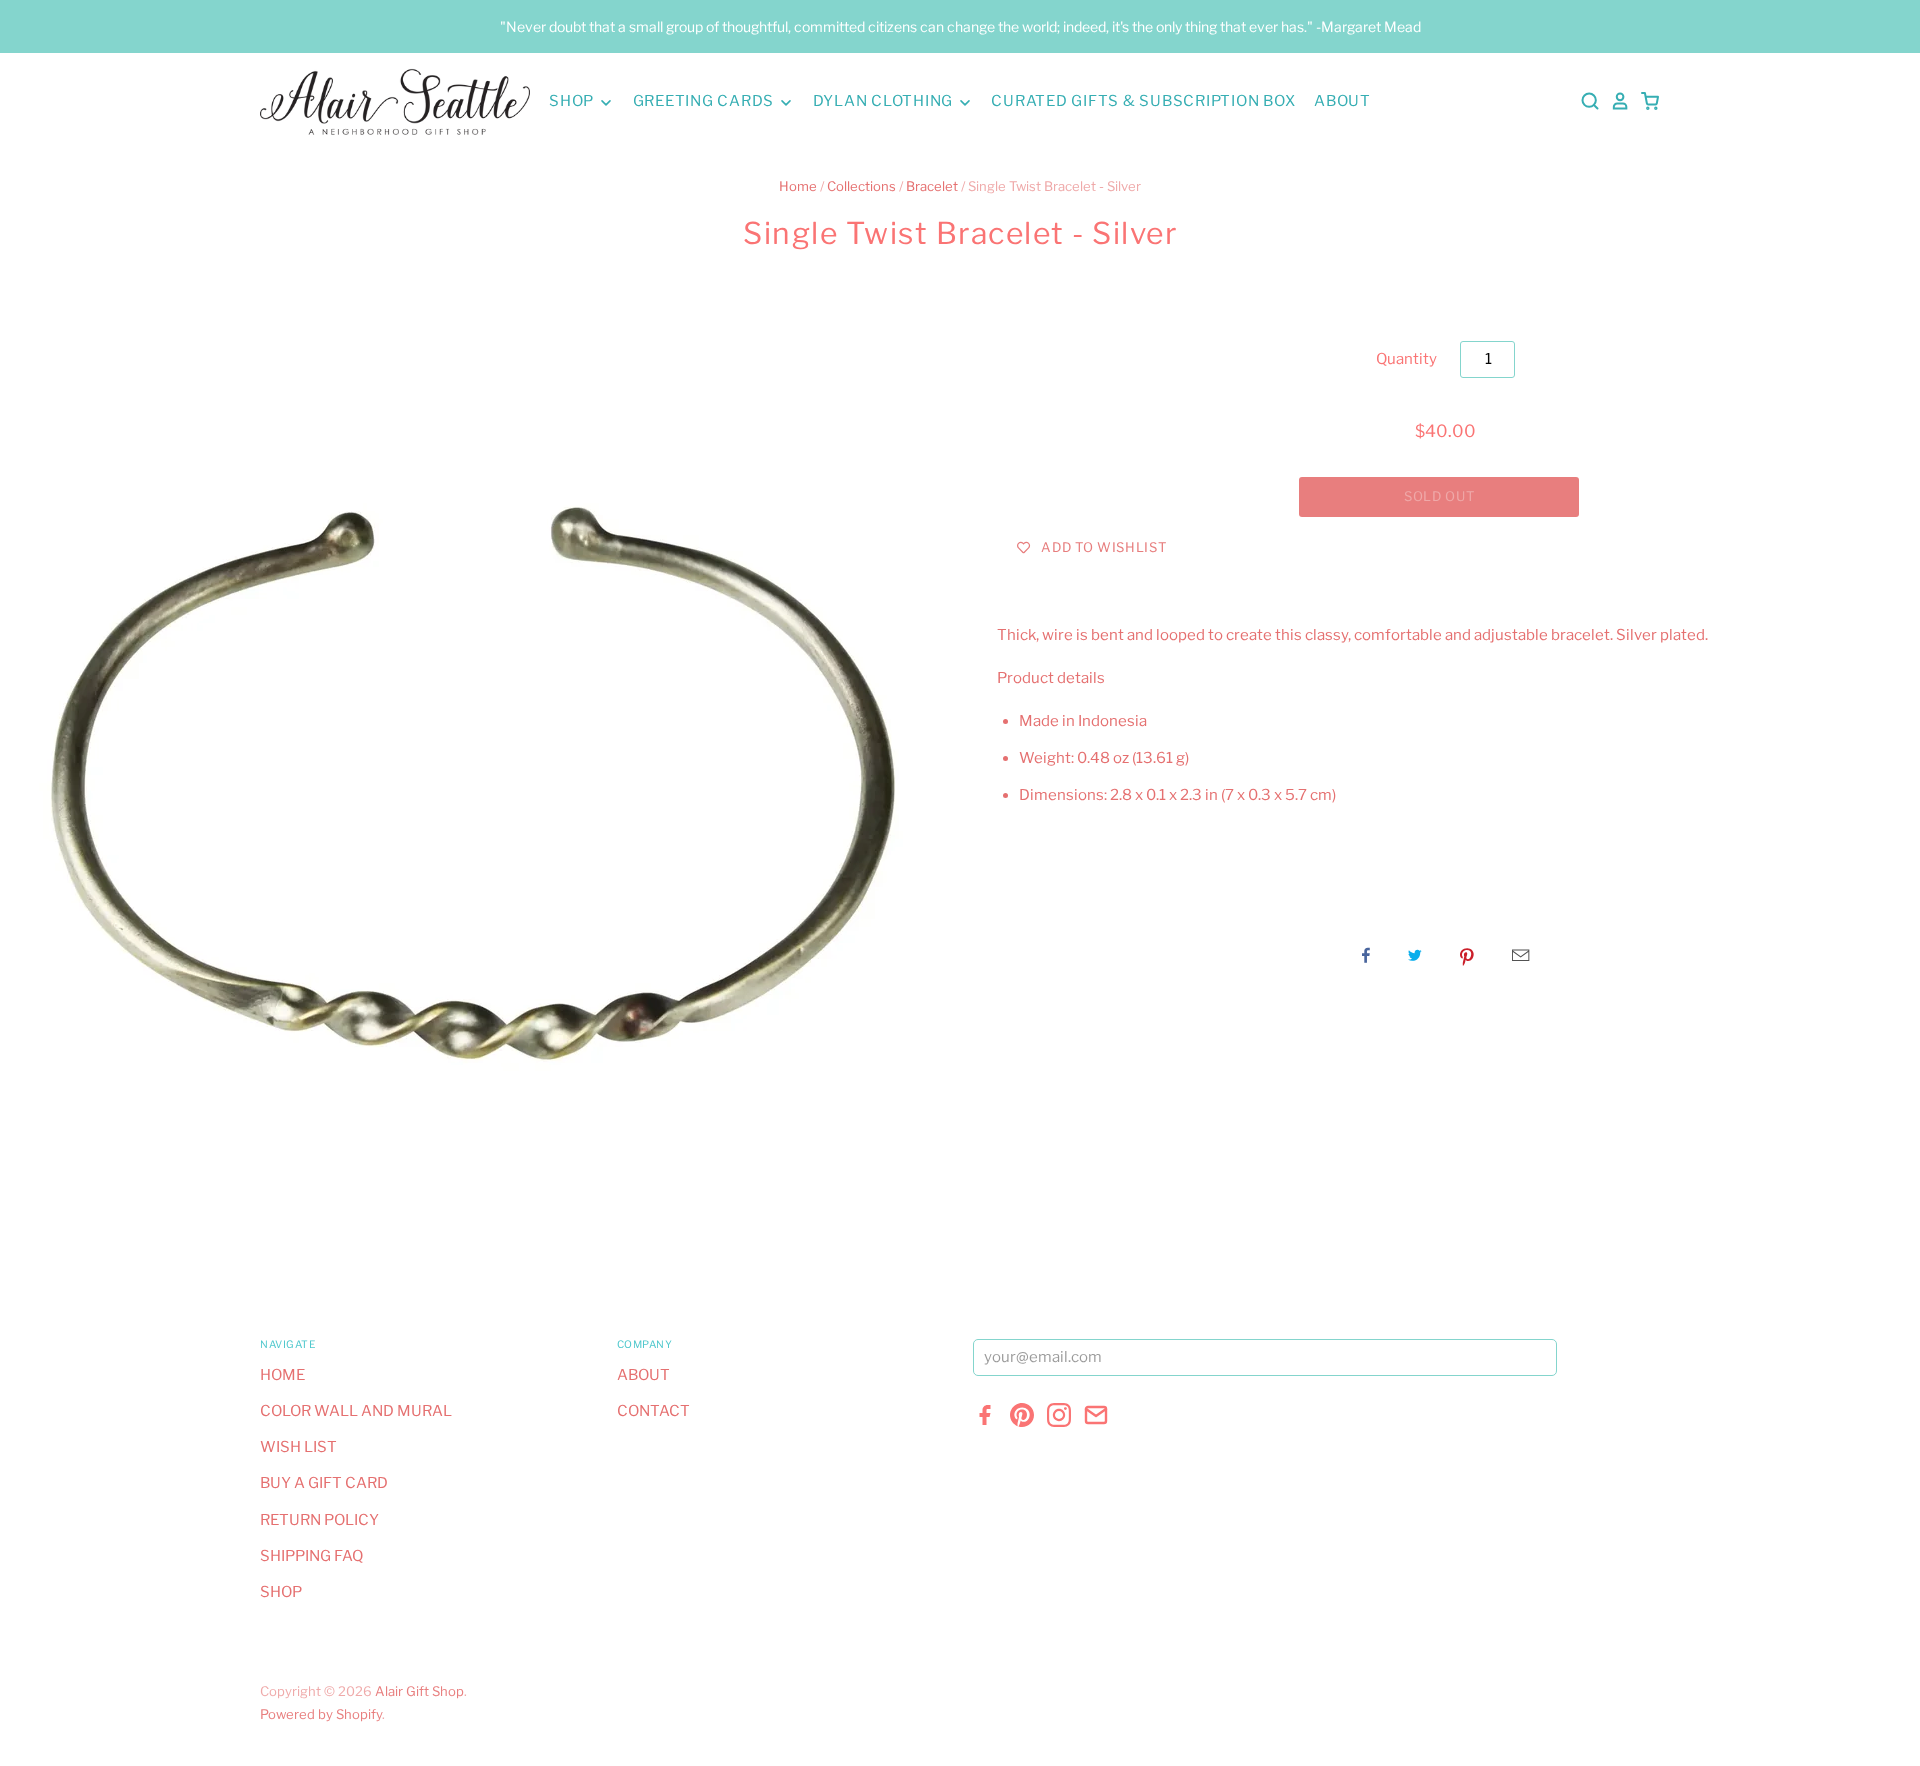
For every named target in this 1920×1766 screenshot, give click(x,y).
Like (1366, 955)
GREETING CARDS (705, 101)
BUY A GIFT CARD (324, 1483)
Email (1520, 955)
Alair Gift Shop (419, 1691)
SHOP (573, 101)
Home (798, 186)
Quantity (1406, 359)
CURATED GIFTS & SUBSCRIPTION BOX (1143, 101)
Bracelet (932, 186)
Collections (861, 186)
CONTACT (653, 1411)
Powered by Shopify (321, 1714)
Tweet (1415, 955)
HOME (282, 1375)
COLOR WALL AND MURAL (356, 1411)
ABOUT (1342, 101)
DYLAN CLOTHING (885, 101)
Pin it (1467, 955)
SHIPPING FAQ (311, 1556)
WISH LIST (298, 1447)
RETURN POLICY (319, 1520)
